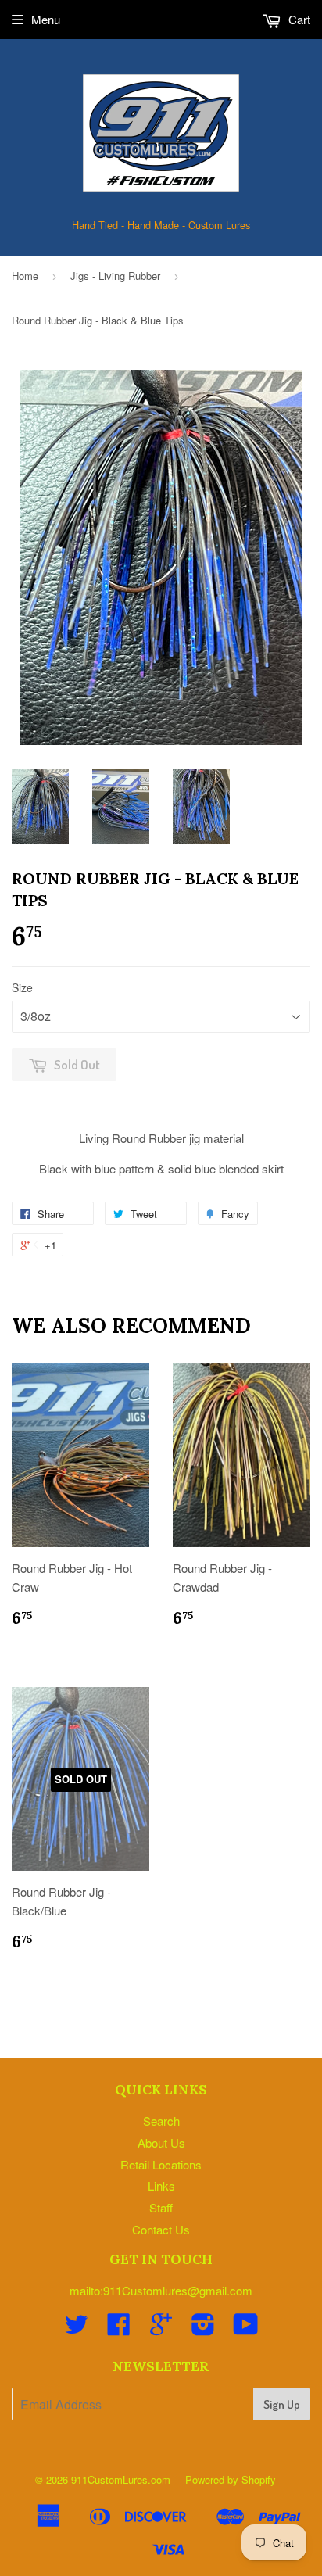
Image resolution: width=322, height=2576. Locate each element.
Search (161, 2121)
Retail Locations (161, 2164)
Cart (298, 19)
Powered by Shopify (231, 2479)
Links (161, 2185)
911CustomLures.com (121, 2479)
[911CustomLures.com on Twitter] (77, 2329)
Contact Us (161, 2229)
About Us (161, 2142)
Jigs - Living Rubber (115, 276)
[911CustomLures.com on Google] (161, 2329)
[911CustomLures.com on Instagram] (203, 2329)
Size (22, 987)
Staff (161, 2207)
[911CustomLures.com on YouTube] (246, 2329)
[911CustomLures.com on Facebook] (119, 2329)
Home (25, 276)
